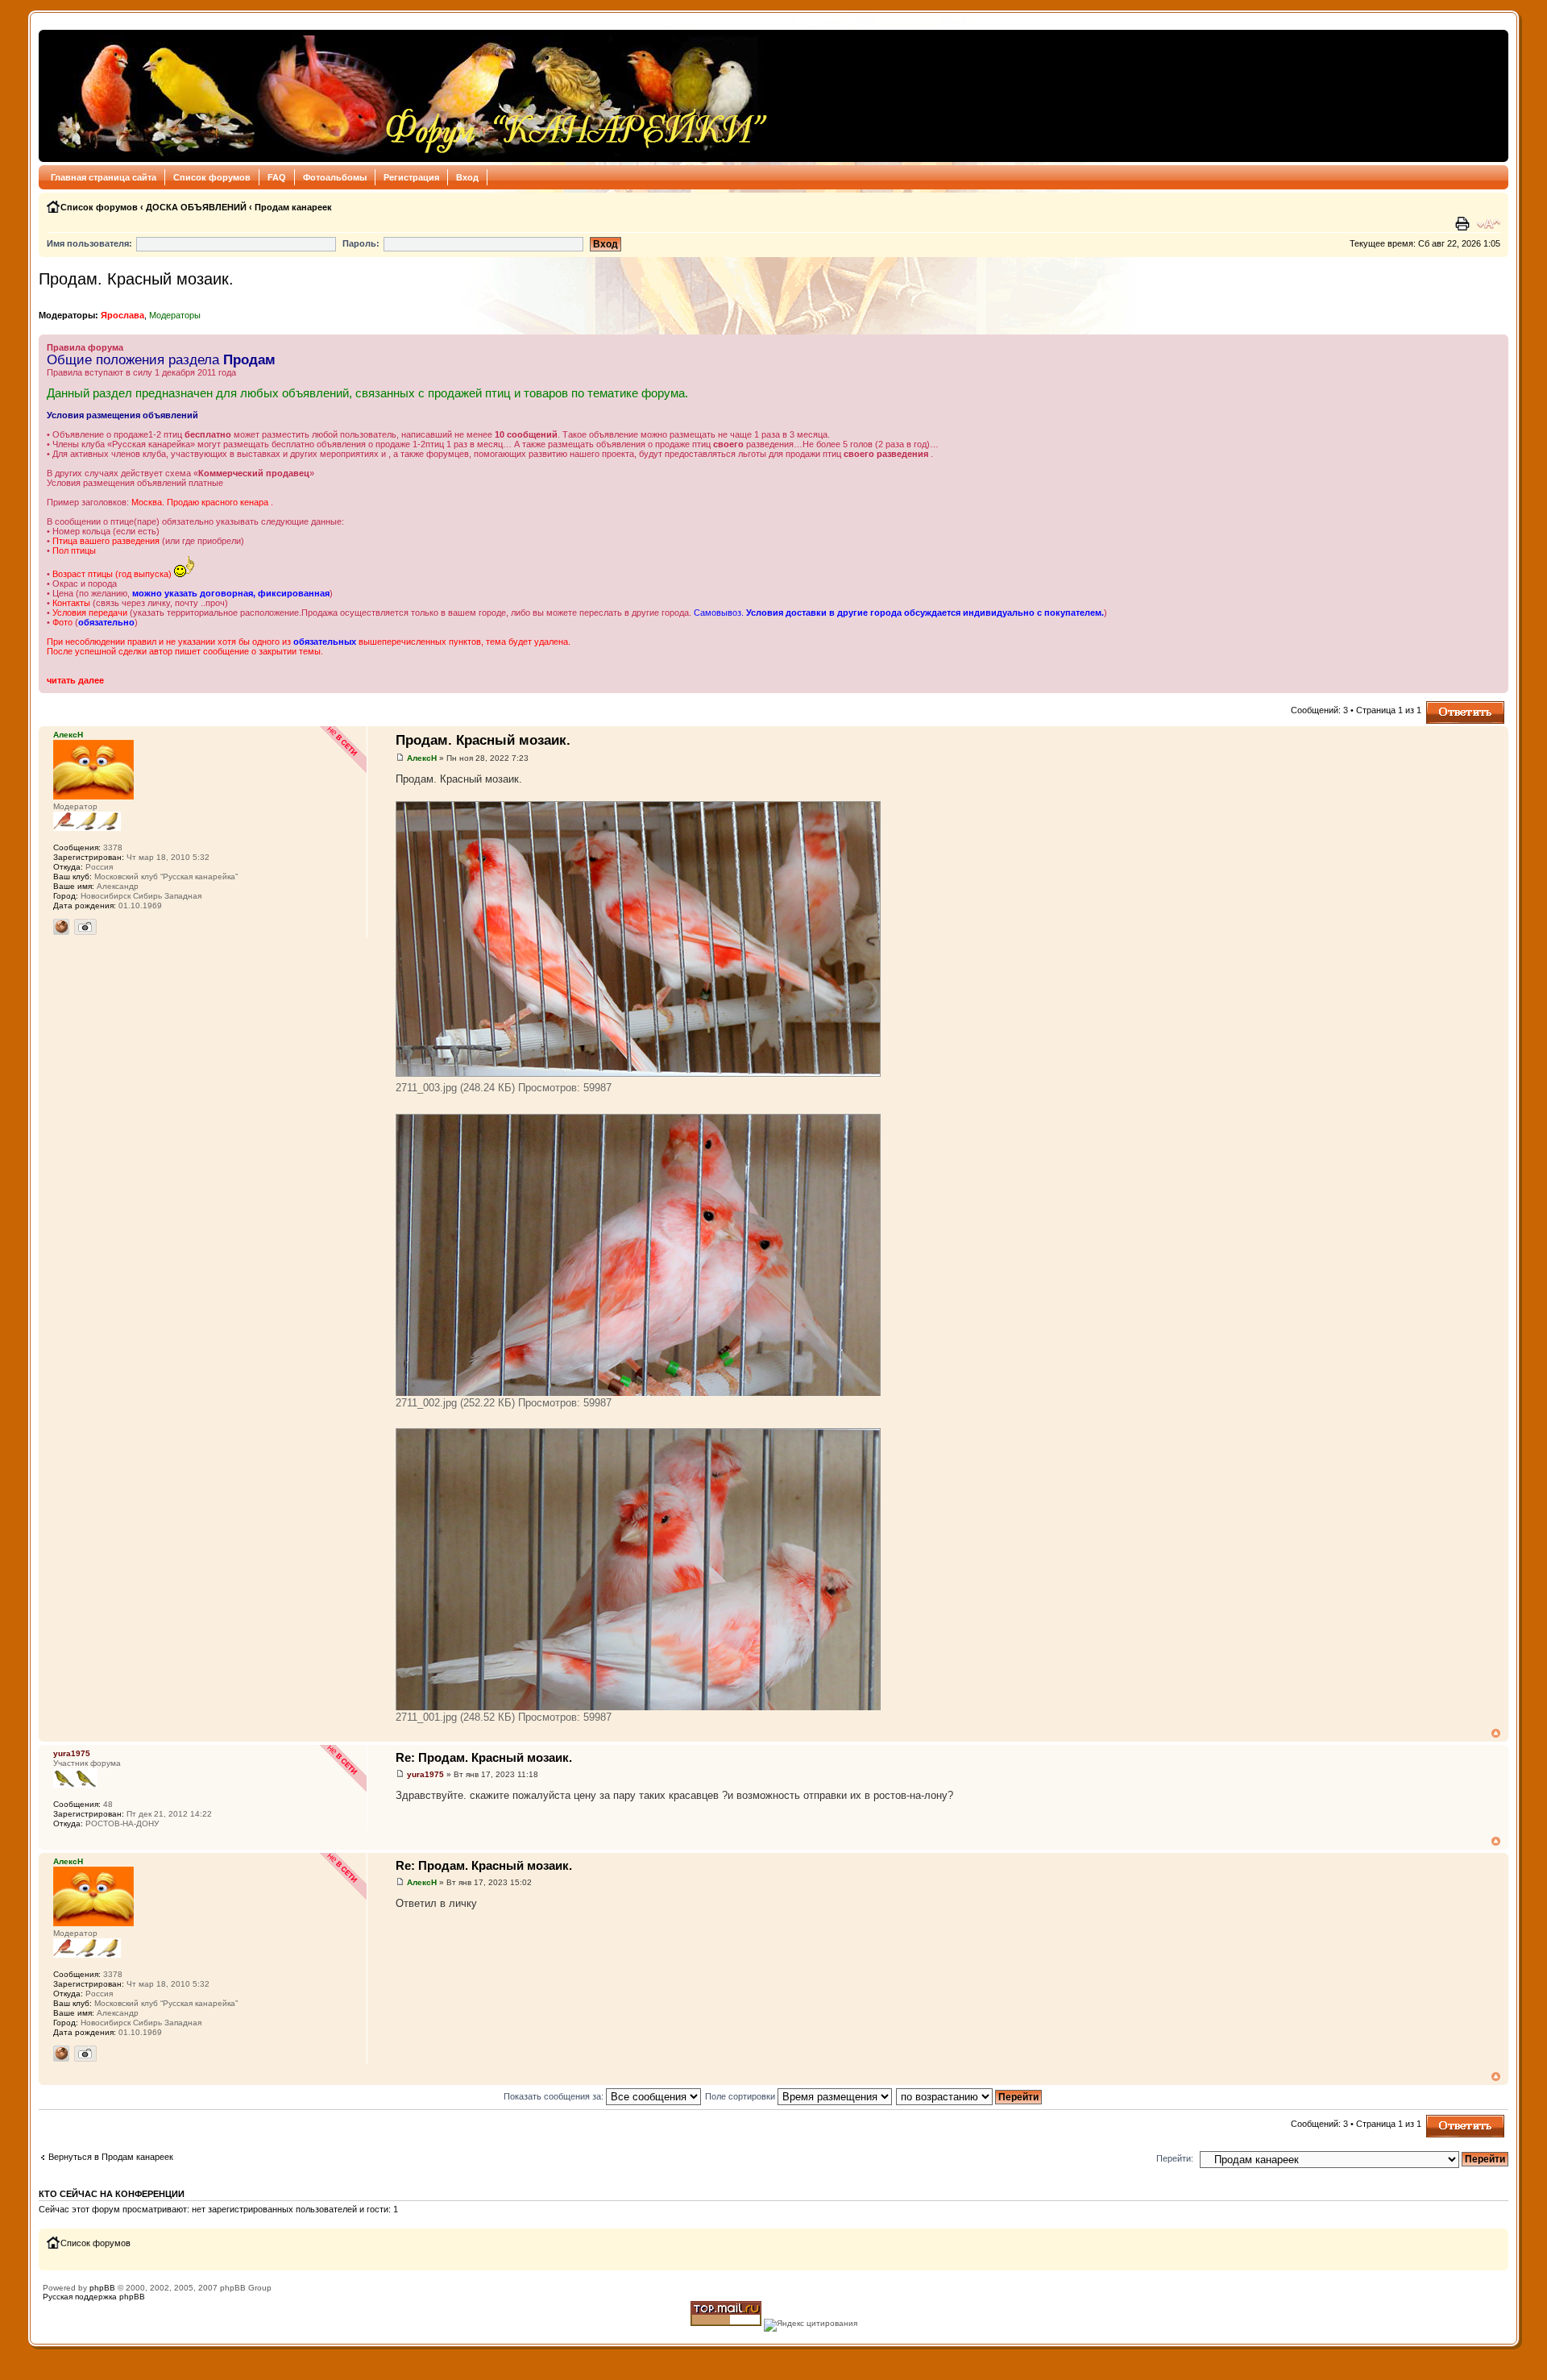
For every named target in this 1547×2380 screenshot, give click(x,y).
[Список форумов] (408, 96)
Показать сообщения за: (555, 2096)
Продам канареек (293, 207)
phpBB (102, 2288)
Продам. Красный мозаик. (136, 279)
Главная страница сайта (104, 177)
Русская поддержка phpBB (94, 2297)
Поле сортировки (741, 2096)
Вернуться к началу (1496, 1733)
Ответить (1445, 706)
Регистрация (411, 177)
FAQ (277, 177)
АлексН (422, 758)
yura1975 (425, 1774)
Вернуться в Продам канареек (111, 2157)
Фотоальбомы (335, 177)
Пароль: (361, 243)
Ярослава (122, 315)
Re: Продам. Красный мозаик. (484, 1757)
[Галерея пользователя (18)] (85, 927)
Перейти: (1175, 2158)
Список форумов (212, 177)
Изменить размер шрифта (1489, 224)
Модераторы (175, 315)
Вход (467, 177)
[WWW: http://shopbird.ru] (61, 927)
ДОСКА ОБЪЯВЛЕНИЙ (196, 207)
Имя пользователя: (89, 243)
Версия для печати (1464, 224)
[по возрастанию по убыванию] (970, 2096)
